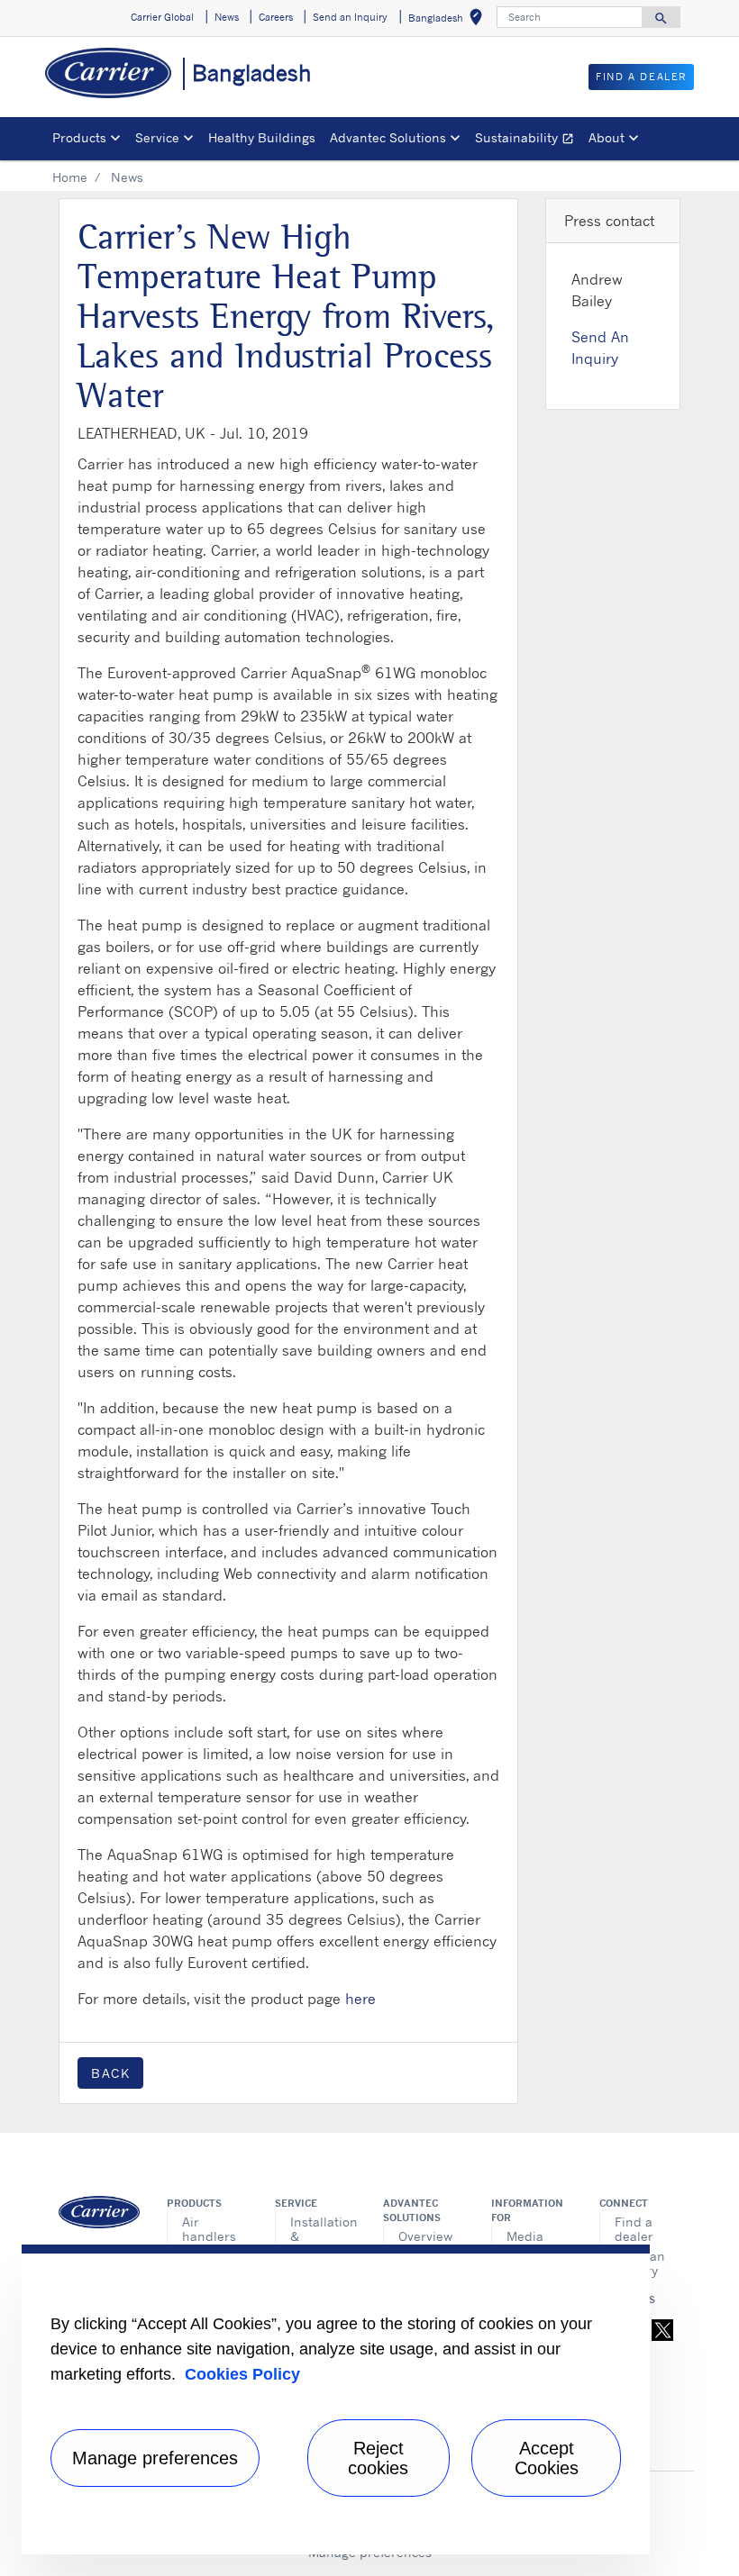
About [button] (607, 137)
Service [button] (157, 137)
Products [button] (79, 137)
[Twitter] (662, 2329)
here (360, 1999)
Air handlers (209, 2229)
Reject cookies (378, 2458)
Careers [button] (276, 17)
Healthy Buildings (262, 137)
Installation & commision (323, 2236)
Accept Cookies (547, 2458)
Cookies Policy (242, 2374)
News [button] (227, 17)
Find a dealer (634, 2229)
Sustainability (528, 140)
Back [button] (110, 2073)
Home (70, 177)
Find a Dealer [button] (641, 77)
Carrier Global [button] (162, 17)
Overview (425, 2236)
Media (525, 2236)
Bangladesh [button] (449, 20)
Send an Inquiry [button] (350, 17)
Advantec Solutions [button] (388, 137)
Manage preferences (155, 2458)
